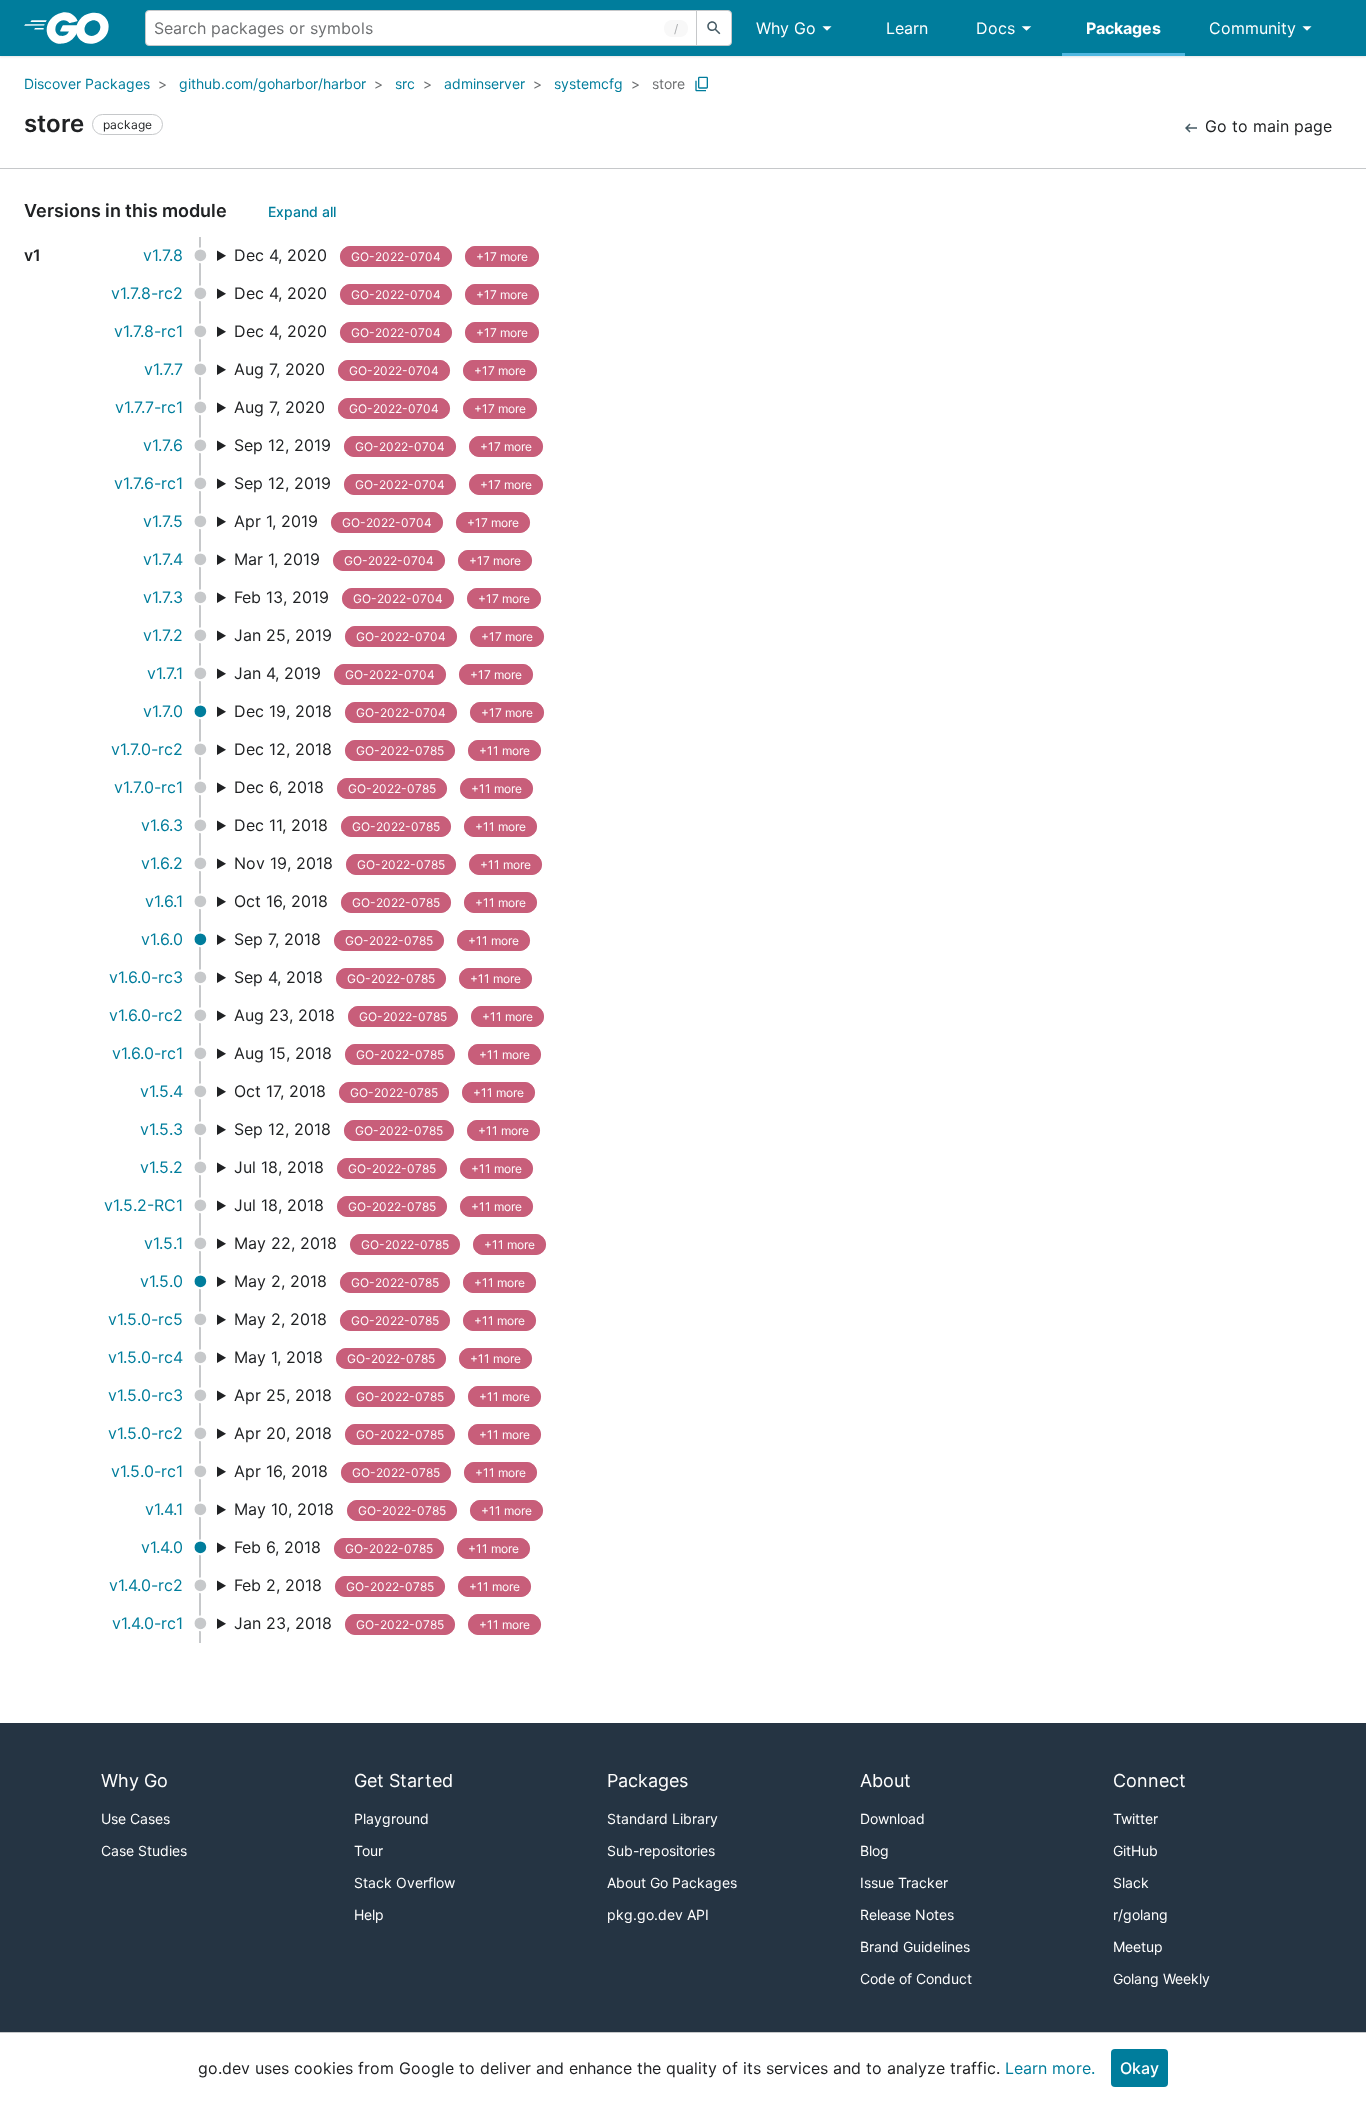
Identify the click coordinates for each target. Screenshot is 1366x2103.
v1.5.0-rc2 (145, 1433)
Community (1252, 28)
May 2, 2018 (379, 1281)
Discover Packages (87, 83)
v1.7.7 (163, 369)
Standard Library (662, 1818)
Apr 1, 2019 (376, 521)
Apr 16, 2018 (380, 1471)
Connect (1149, 1780)
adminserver (484, 83)
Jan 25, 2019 (383, 635)
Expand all (302, 211)
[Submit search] (714, 28)
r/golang (1140, 1914)
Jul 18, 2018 (378, 1167)
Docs (995, 28)
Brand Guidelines (915, 1946)
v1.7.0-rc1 (148, 787)
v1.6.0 (162, 939)
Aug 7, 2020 (380, 369)
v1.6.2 (162, 863)
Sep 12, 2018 (381, 1129)
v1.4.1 (164, 1509)
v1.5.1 (163, 1243)
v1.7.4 (163, 559)
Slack (1131, 1882)
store (668, 83)
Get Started (403, 1780)
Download (892, 1818)
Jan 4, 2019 (378, 673)
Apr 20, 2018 (382, 1433)
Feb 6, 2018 (376, 1547)
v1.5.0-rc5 (145, 1319)
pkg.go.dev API (658, 1914)
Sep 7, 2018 (376, 939)
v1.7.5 (163, 521)
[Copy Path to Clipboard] (702, 84)
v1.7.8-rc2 (147, 293)
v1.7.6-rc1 (148, 483)
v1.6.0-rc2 (146, 1015)
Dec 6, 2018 (378, 787)
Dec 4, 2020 (381, 255)
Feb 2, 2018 (377, 1585)
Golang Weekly (1161, 1978)
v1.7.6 (163, 445)
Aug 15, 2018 (382, 1053)
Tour (368, 1850)
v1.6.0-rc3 (146, 977)
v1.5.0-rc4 (145, 1357)
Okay (1139, 2068)
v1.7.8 (163, 255)
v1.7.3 (163, 597)
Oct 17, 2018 (379, 1091)
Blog (874, 1850)
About (885, 1780)
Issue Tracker (904, 1882)
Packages (1123, 28)
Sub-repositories (661, 1850)
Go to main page (1266, 126)
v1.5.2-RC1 (143, 1205)
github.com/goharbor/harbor (272, 83)
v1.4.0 (162, 1547)
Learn (907, 28)
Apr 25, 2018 (382, 1395)
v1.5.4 (161, 1091)
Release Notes (907, 1914)
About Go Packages (672, 1882)
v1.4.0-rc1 (147, 1623)
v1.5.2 (161, 1167)
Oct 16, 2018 (380, 901)
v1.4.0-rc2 (146, 1585)
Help (369, 1914)
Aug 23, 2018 (383, 1015)
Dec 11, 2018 (380, 825)
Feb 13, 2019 (382, 597)
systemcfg (588, 83)
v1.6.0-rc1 (147, 1053)
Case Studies (144, 1850)
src (405, 83)
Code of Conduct (916, 1978)
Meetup (1138, 1946)
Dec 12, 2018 (382, 749)
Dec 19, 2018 (383, 711)
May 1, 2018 (377, 1357)
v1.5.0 (161, 1281)
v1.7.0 (163, 711)
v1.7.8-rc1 (148, 331)
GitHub (1135, 1850)
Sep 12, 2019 (383, 445)
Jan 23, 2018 (382, 1623)
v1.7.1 (165, 673)
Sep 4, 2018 (377, 977)
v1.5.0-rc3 (145, 1395)
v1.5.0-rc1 (147, 1471)
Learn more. (1050, 2068)
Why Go (786, 28)
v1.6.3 (162, 825)
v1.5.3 (161, 1129)
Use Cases (135, 1818)
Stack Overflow (404, 1882)
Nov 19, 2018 (382, 863)
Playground (391, 1818)
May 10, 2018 (383, 1509)
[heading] (84, 28)
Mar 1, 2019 (377, 559)
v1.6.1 (164, 901)
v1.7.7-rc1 (149, 407)
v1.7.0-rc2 (147, 749)
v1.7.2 (163, 635)
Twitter (1135, 1818)
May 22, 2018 (384, 1243)
